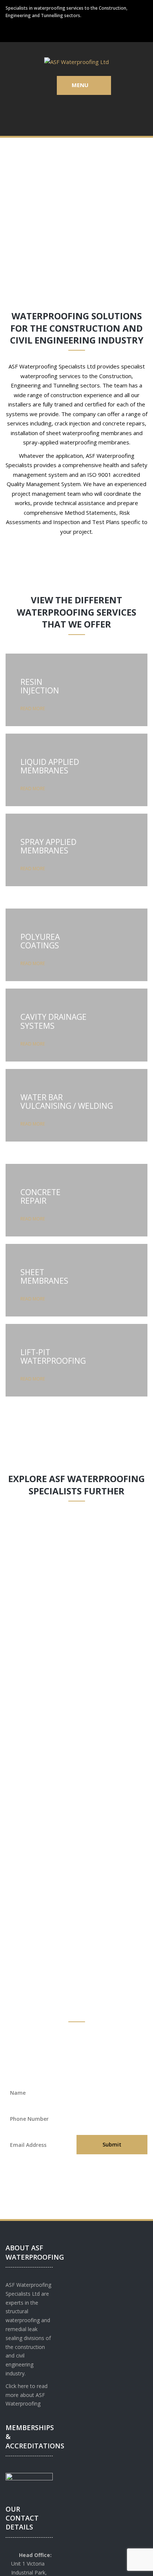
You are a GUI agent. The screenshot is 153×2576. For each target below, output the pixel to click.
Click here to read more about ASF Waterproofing (27, 2395)
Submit (112, 2144)
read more (33, 708)
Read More (33, 1632)
